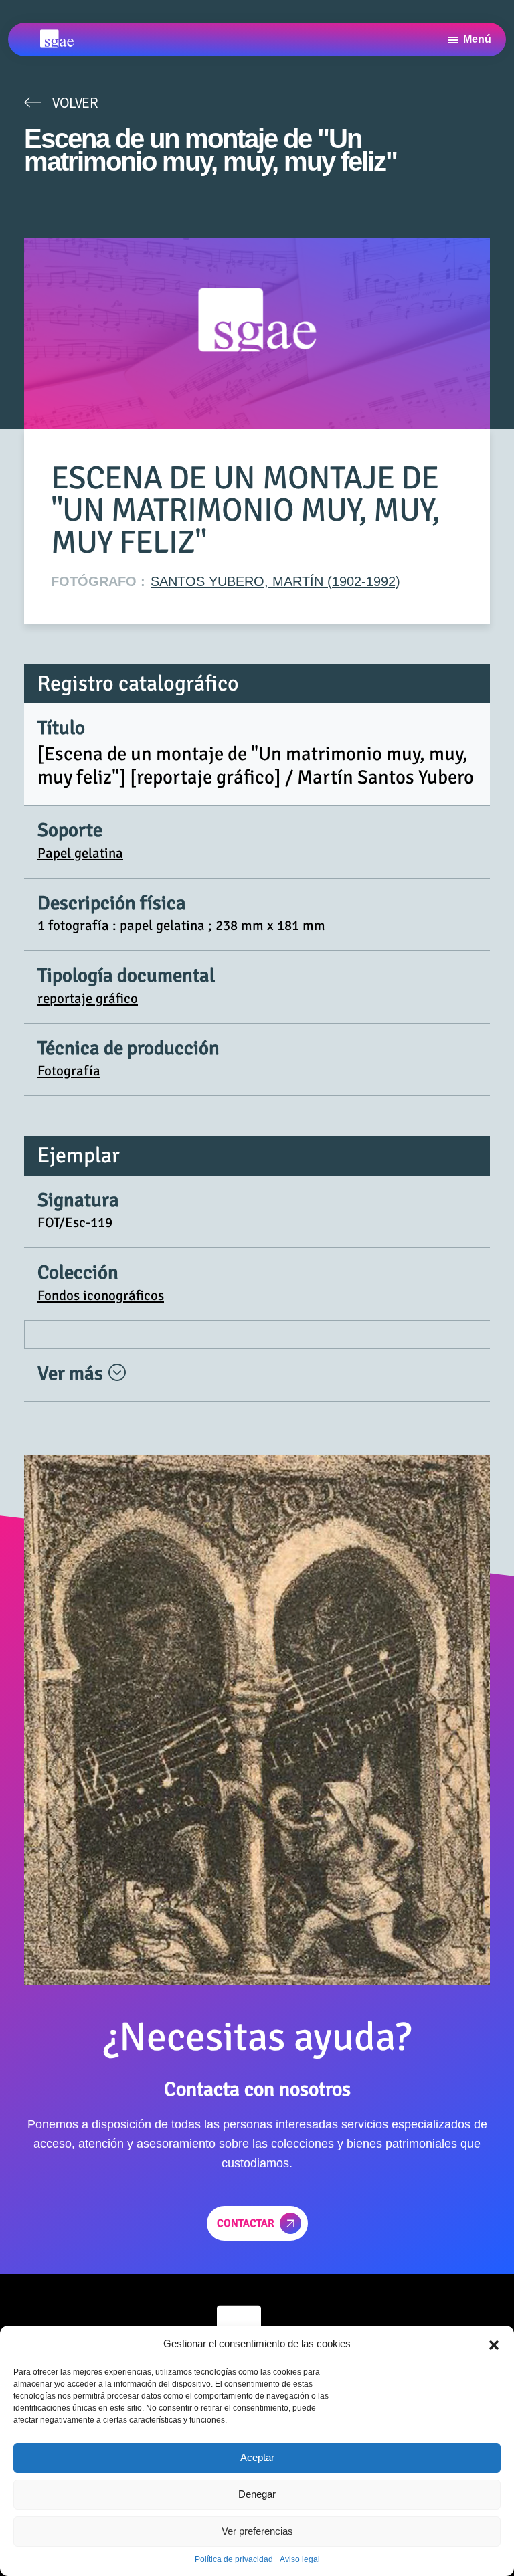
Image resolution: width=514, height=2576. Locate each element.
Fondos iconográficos (101, 1295)
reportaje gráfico (88, 998)
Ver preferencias (257, 2531)
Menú (477, 39)
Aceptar (257, 2457)
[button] (494, 2344)
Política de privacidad (234, 2559)
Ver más (72, 1373)
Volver (75, 102)
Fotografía (69, 1071)
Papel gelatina (80, 853)
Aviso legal (300, 2559)
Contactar (246, 2223)
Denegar (257, 2494)
